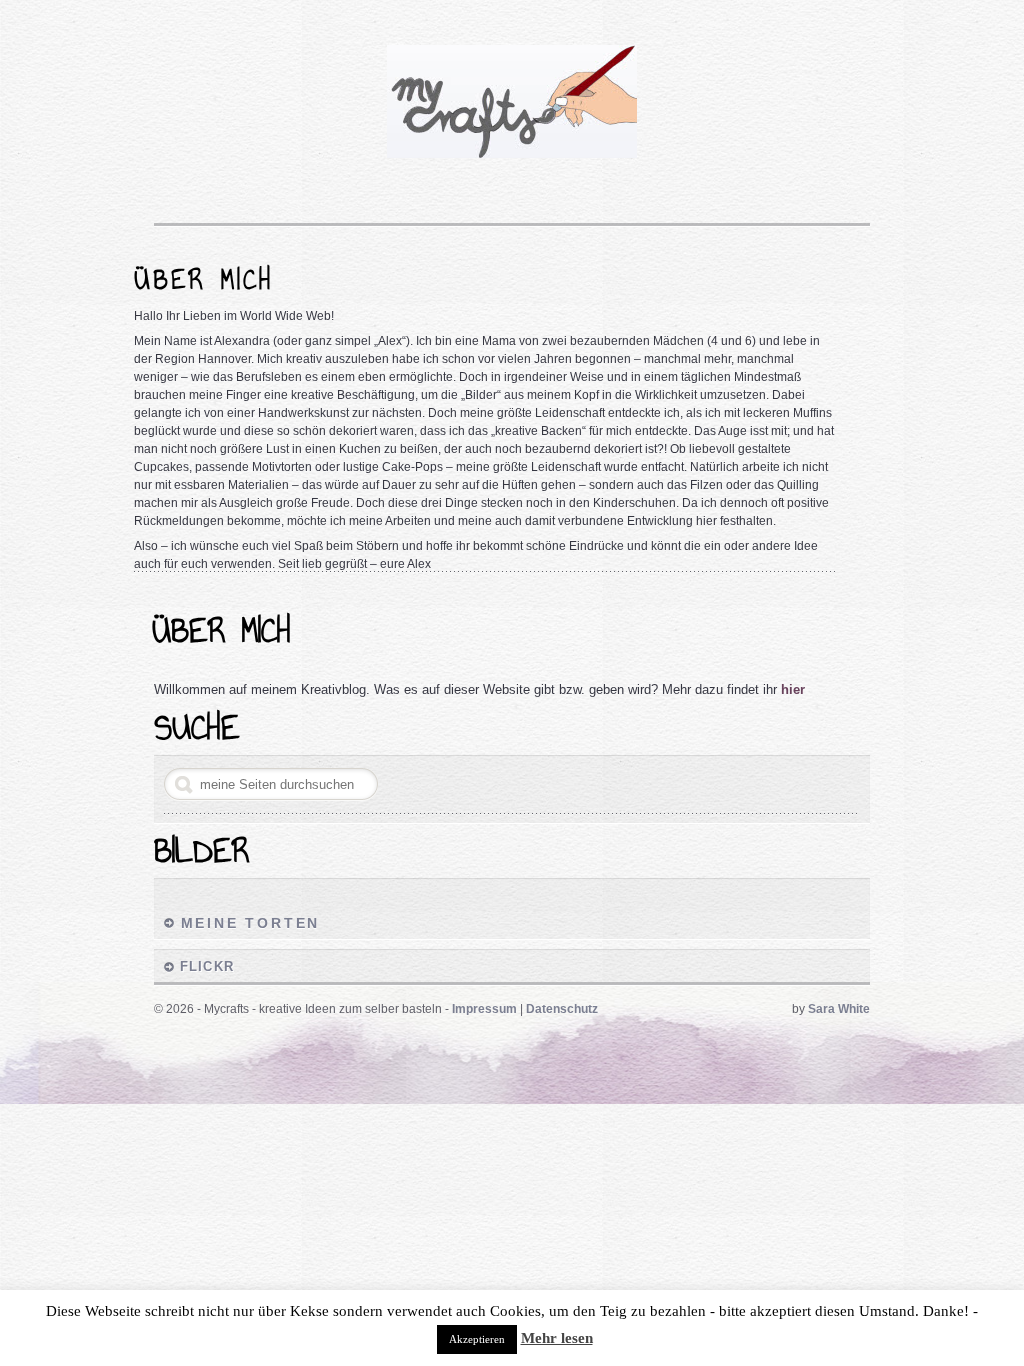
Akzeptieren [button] (477, 1339)
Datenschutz (562, 1009)
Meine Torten (251, 923)
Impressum (484, 1009)
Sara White (839, 1009)
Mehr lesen (557, 1338)
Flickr (207, 966)
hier (793, 689)
